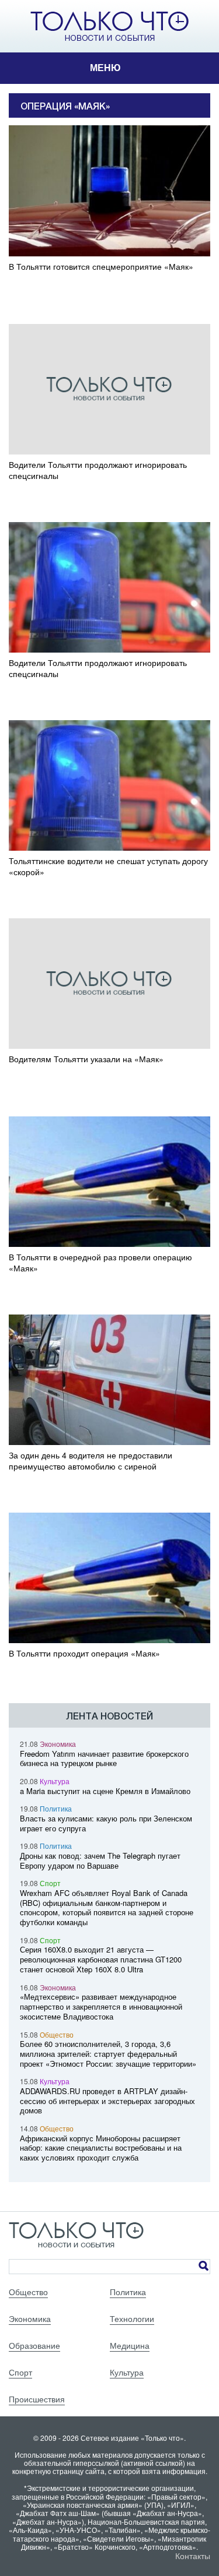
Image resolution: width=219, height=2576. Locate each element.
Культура (55, 1781)
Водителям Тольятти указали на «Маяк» (86, 1059)
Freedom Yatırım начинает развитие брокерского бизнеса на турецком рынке (104, 1759)
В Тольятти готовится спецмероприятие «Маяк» (101, 267)
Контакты (193, 2556)
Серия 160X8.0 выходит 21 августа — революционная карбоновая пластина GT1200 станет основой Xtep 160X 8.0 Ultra (101, 1959)
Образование (34, 2345)
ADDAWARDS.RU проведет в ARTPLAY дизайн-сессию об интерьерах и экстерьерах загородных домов (107, 2101)
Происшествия (37, 2399)
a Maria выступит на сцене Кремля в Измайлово (105, 1791)
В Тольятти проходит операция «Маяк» (84, 1653)
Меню (105, 68)
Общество (57, 2034)
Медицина (130, 2345)
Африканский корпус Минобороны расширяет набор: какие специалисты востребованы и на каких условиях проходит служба (101, 2148)
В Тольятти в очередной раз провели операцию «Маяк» (100, 1263)
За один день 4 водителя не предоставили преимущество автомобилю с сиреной (91, 1461)
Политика (56, 1808)
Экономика (58, 1744)
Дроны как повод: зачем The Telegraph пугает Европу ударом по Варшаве (100, 1860)
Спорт (50, 1883)
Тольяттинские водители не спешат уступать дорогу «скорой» (108, 866)
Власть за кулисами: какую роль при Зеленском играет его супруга (106, 1823)
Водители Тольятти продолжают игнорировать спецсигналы (98, 470)
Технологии (132, 2318)
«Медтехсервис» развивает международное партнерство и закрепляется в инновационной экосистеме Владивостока (101, 2006)
